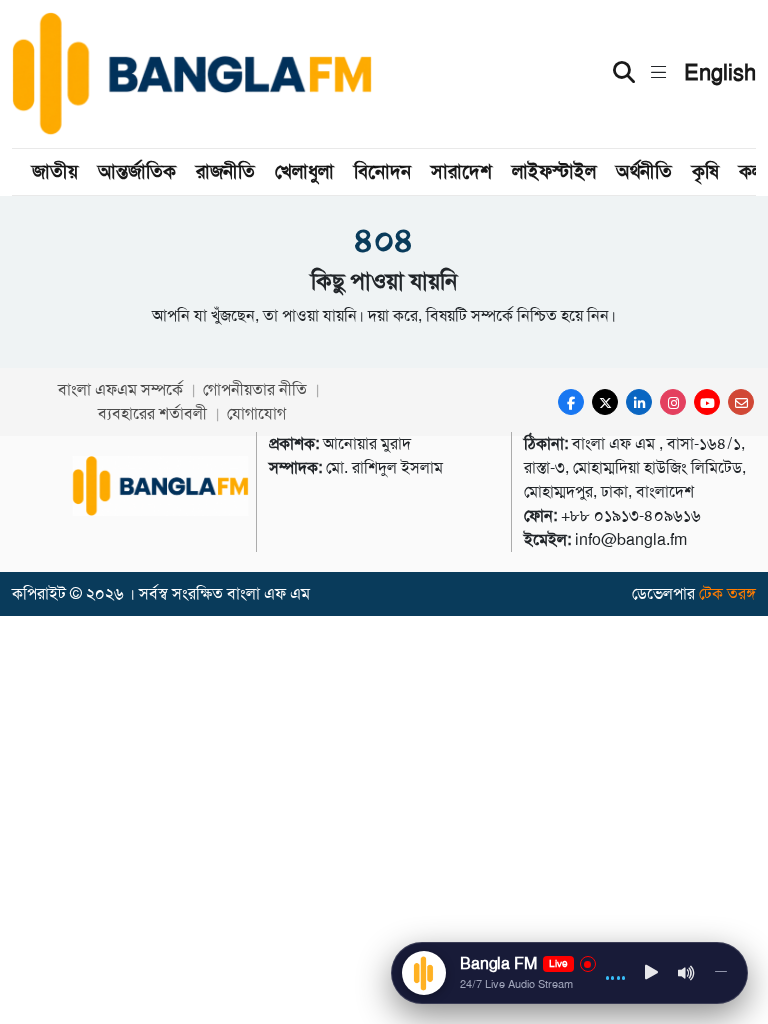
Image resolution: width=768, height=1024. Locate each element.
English (720, 73)
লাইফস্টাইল (554, 171)
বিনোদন (382, 171)
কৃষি (705, 171)
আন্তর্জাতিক (137, 171)
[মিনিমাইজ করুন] (721, 973)
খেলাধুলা (304, 171)
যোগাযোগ (256, 413)
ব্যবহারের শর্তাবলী (152, 413)
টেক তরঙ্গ (727, 593)
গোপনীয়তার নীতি (255, 389)
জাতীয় (55, 171)
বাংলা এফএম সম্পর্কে (120, 389)
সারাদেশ (461, 171)
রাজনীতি (225, 171)
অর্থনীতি (644, 171)
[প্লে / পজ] (652, 973)
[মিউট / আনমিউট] (687, 973)
